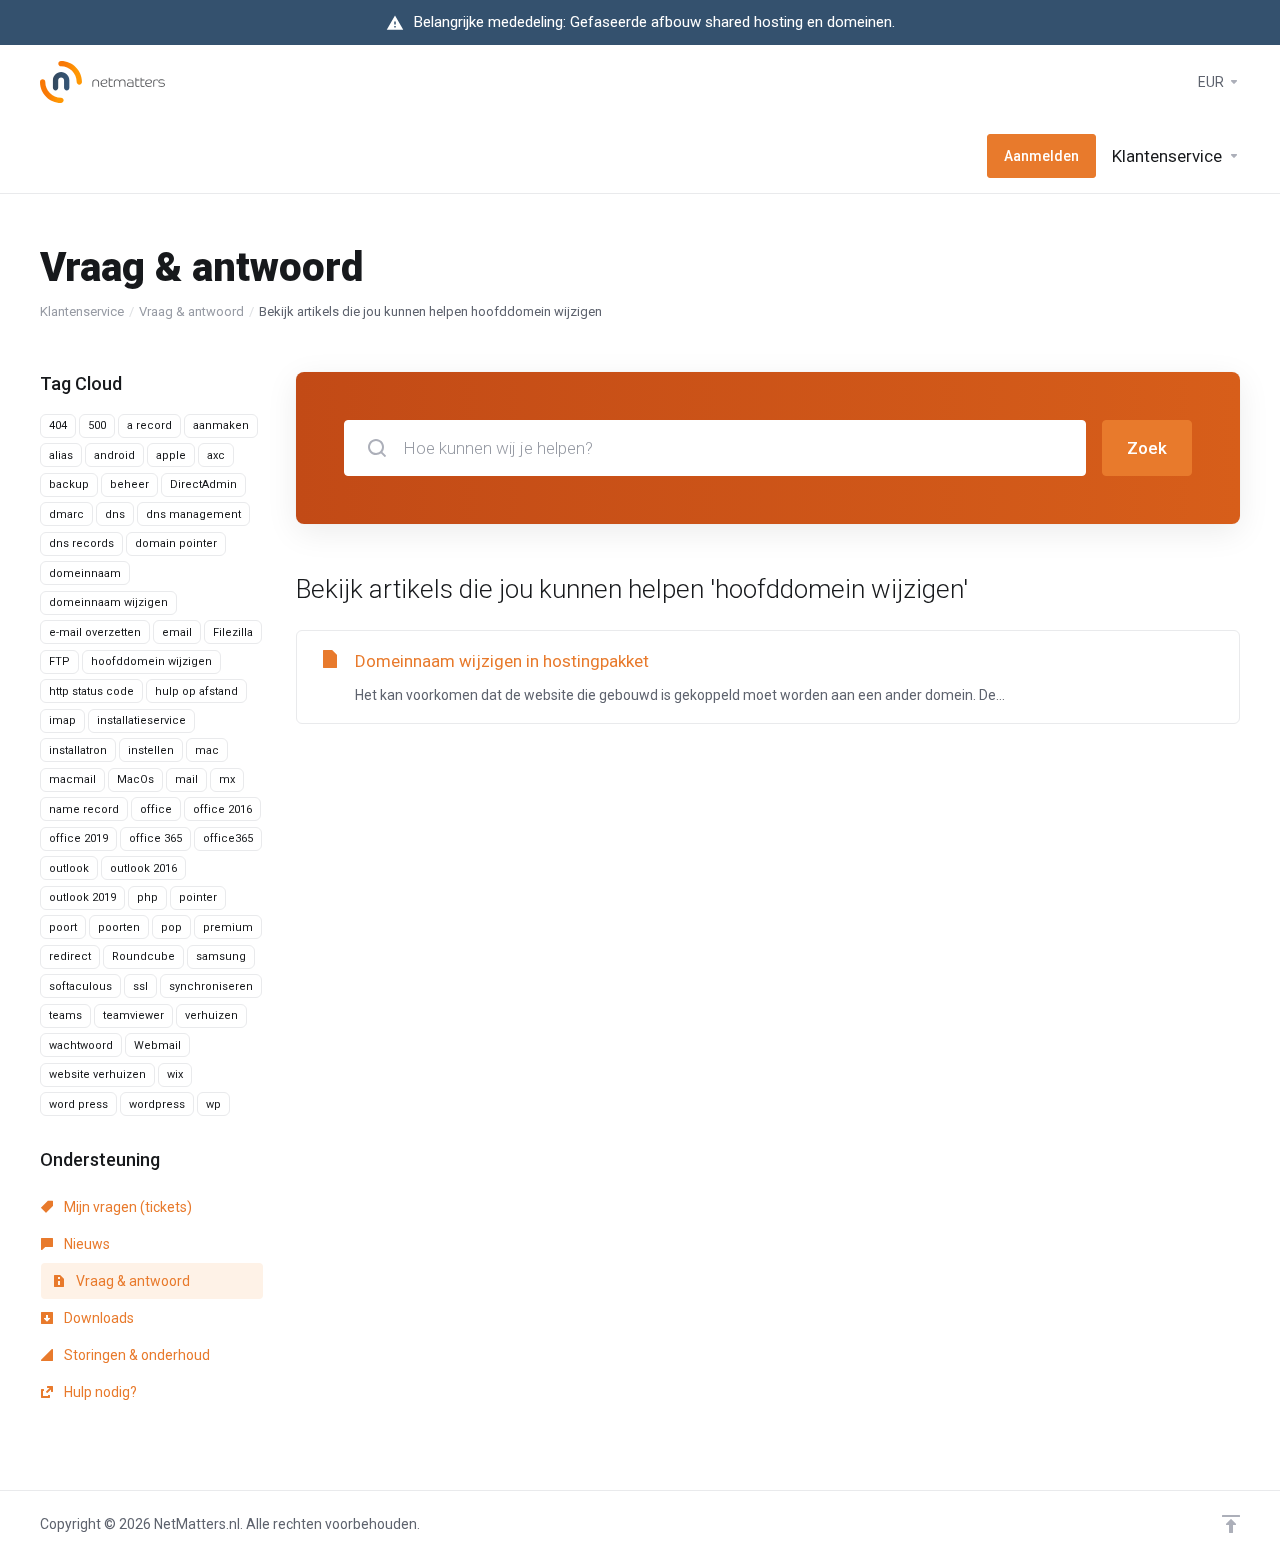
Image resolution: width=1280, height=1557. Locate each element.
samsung (221, 956)
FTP (59, 661)
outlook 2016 (143, 868)
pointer (198, 897)
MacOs (135, 779)
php (147, 897)
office (156, 809)
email (177, 632)
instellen (151, 750)
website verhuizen (97, 1074)
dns (115, 514)
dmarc (66, 514)
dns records (81, 543)
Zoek (1147, 448)
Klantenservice (82, 311)
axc (216, 455)
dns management (193, 514)
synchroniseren (211, 986)
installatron (78, 750)
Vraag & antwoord (191, 311)
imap (62, 720)
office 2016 (222, 809)
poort (63, 927)
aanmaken (221, 425)
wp (213, 1104)
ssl (140, 986)
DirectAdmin (203, 484)
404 (58, 425)
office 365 (155, 838)
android (114, 455)
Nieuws (85, 1244)
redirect (70, 956)
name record (84, 809)
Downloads (97, 1318)
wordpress (157, 1104)
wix (175, 1074)
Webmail (157, 1045)
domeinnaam (85, 573)
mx (227, 779)
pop (171, 927)
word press (78, 1104)
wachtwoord (81, 1045)
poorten (119, 927)
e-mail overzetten (95, 632)
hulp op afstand (196, 691)
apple (171, 455)
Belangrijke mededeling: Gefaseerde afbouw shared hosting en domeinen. (654, 22)
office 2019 (78, 838)
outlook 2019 (82, 897)
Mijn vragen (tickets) (126, 1207)
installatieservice (141, 720)
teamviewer (133, 1015)
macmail (72, 779)
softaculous (80, 986)
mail (186, 779)
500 (97, 425)
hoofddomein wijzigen (151, 661)
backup (69, 484)
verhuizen (211, 1015)
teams (65, 1015)
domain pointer (176, 543)
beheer (129, 484)
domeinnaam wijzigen (108, 602)
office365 (228, 838)
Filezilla (233, 632)
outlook (69, 868)
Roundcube (143, 956)
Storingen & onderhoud (135, 1355)
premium (228, 927)
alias (61, 455)
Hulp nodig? (99, 1392)
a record (149, 425)
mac (207, 750)
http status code (91, 691)
